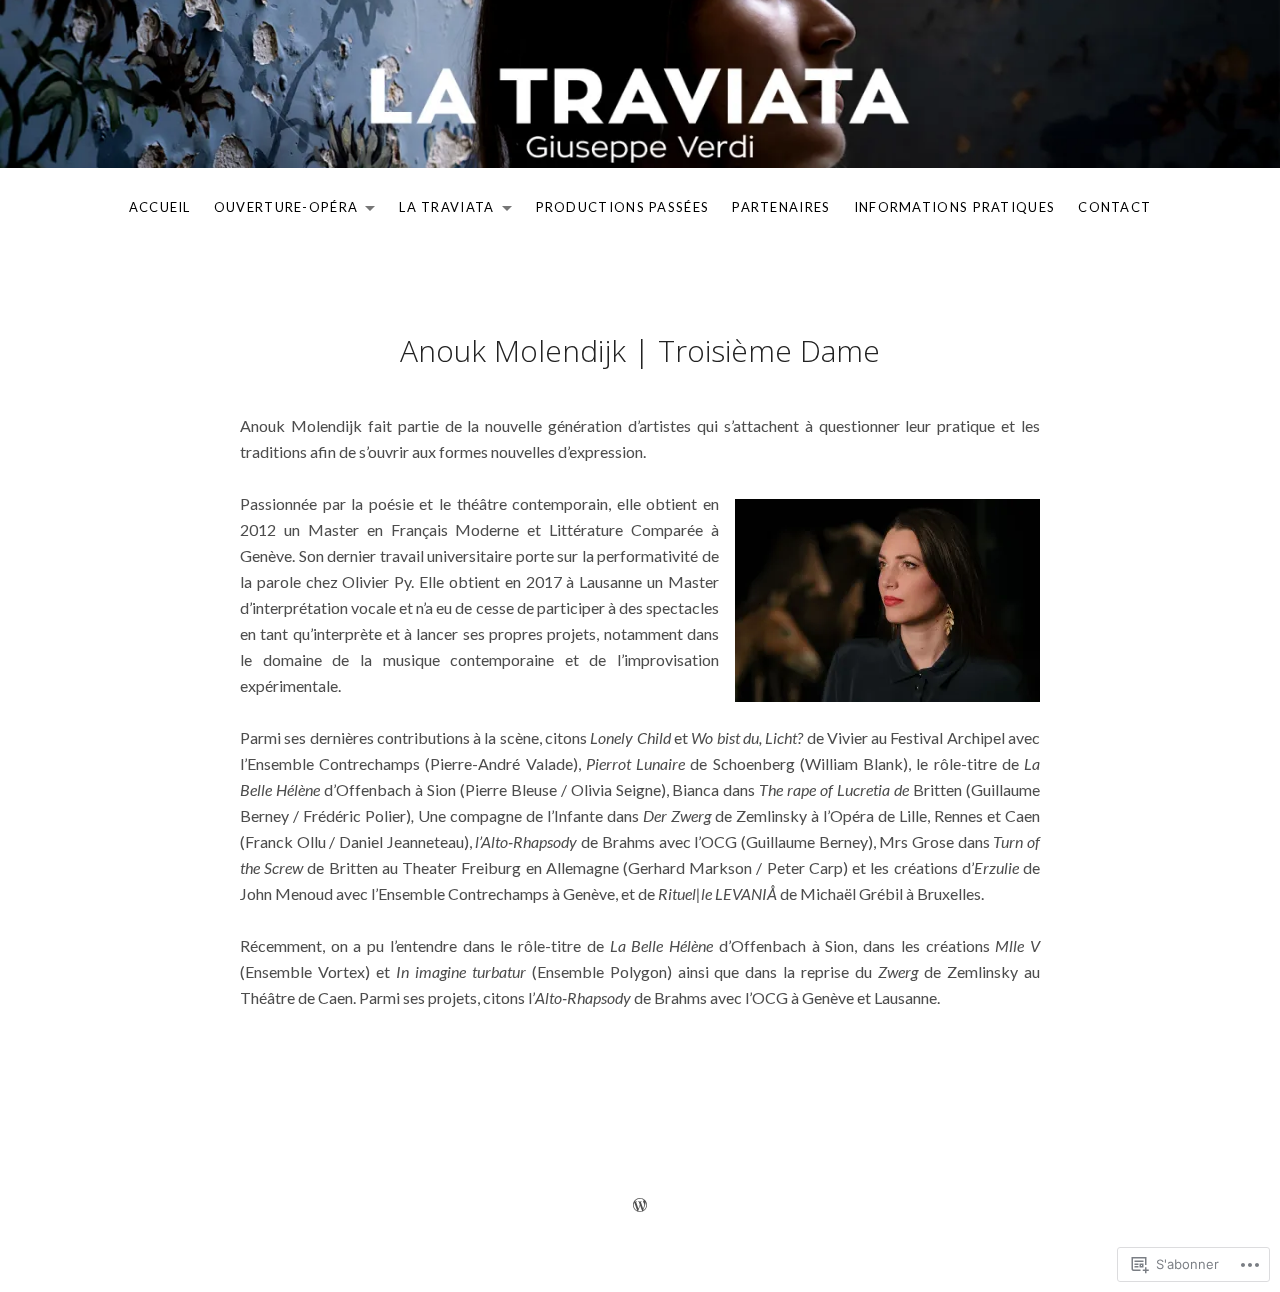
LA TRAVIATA (441, 211)
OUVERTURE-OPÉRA (281, 211)
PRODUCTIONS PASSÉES (623, 207)
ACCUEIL (160, 207)
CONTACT (1114, 207)
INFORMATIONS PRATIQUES (955, 207)
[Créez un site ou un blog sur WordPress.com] (640, 1204)
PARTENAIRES (781, 207)
